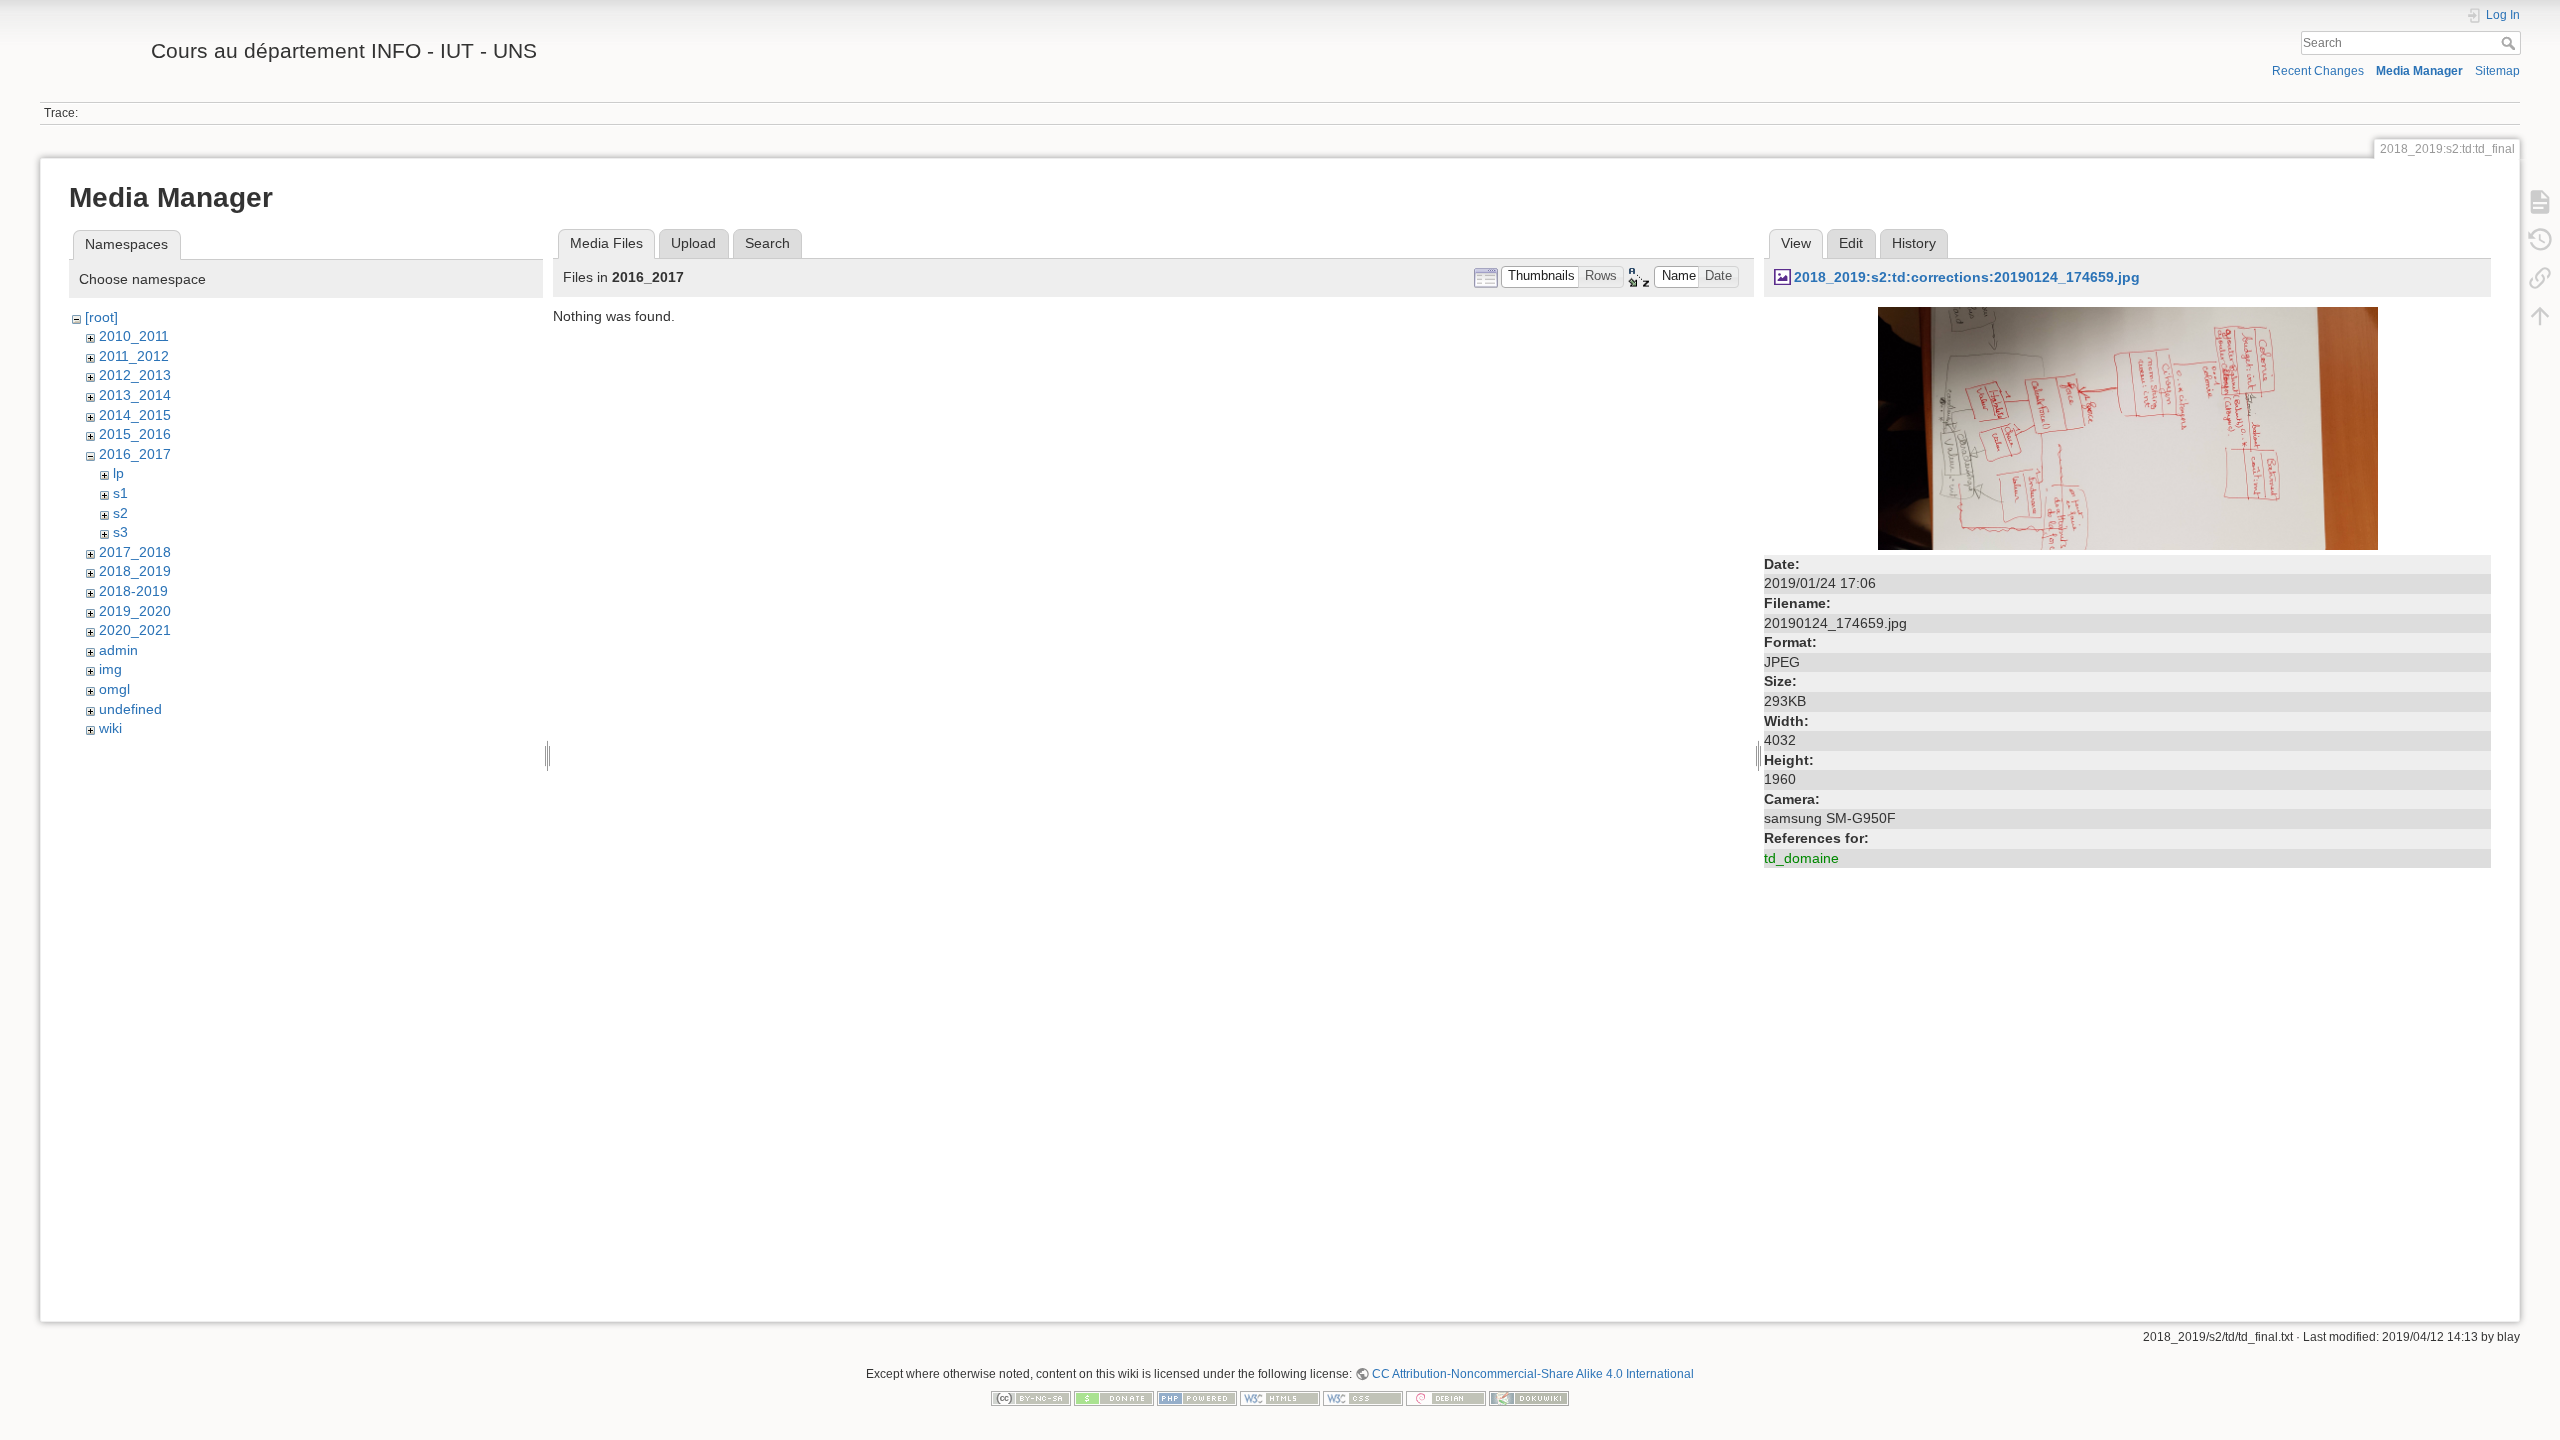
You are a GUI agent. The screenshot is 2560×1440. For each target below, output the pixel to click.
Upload (693, 243)
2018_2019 (135, 571)
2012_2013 (135, 375)
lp (118, 473)
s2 (120, 513)
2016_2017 (135, 454)
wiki (110, 728)
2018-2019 (133, 591)
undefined (130, 709)
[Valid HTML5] (1280, 1397)
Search (2510, 43)
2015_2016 (135, 434)
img (110, 669)
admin (118, 650)
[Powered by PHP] (1197, 1397)
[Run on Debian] (1446, 1397)
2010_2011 (134, 336)
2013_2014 (135, 395)
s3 (120, 532)
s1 (120, 493)
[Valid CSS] (1363, 1397)
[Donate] (1114, 1397)
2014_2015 (135, 415)
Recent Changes (2318, 71)
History (1914, 243)
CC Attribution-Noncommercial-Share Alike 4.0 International (1533, 1374)
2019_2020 (135, 611)
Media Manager (2419, 71)
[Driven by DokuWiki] (1529, 1397)
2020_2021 (135, 630)
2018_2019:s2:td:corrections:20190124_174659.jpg (1967, 277)
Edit (1851, 243)
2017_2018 (135, 552)
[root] (101, 317)
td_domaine (1801, 858)
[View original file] (2128, 427)
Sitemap (2497, 71)
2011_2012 (134, 356)
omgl (114, 689)
